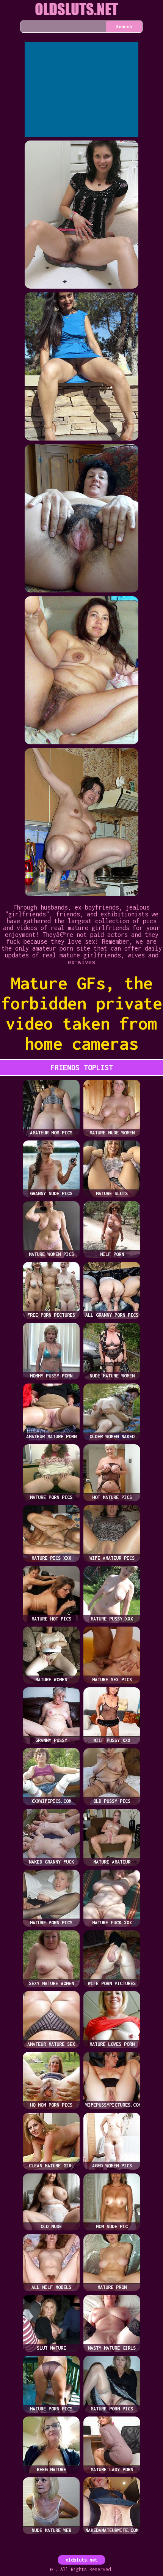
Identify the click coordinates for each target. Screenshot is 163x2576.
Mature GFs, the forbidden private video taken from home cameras (82, 1013)
